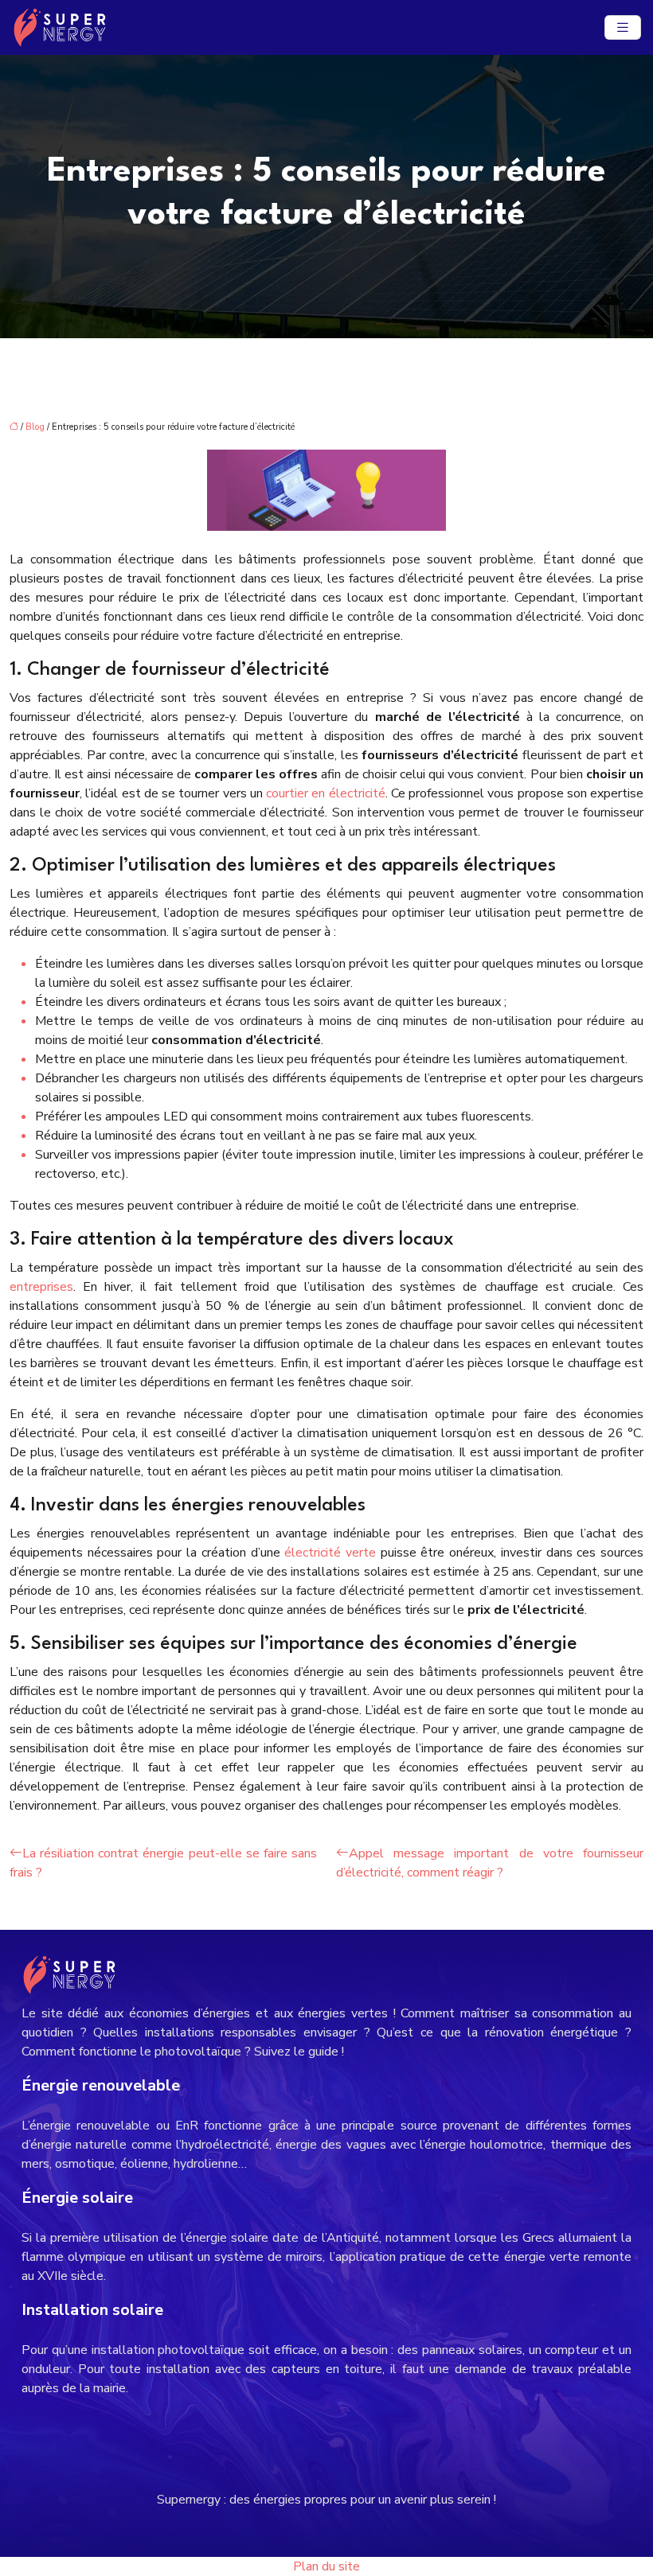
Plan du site (326, 2566)
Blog (35, 427)
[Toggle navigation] (623, 28)
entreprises (41, 1287)
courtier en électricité (326, 793)
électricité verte (330, 1553)
